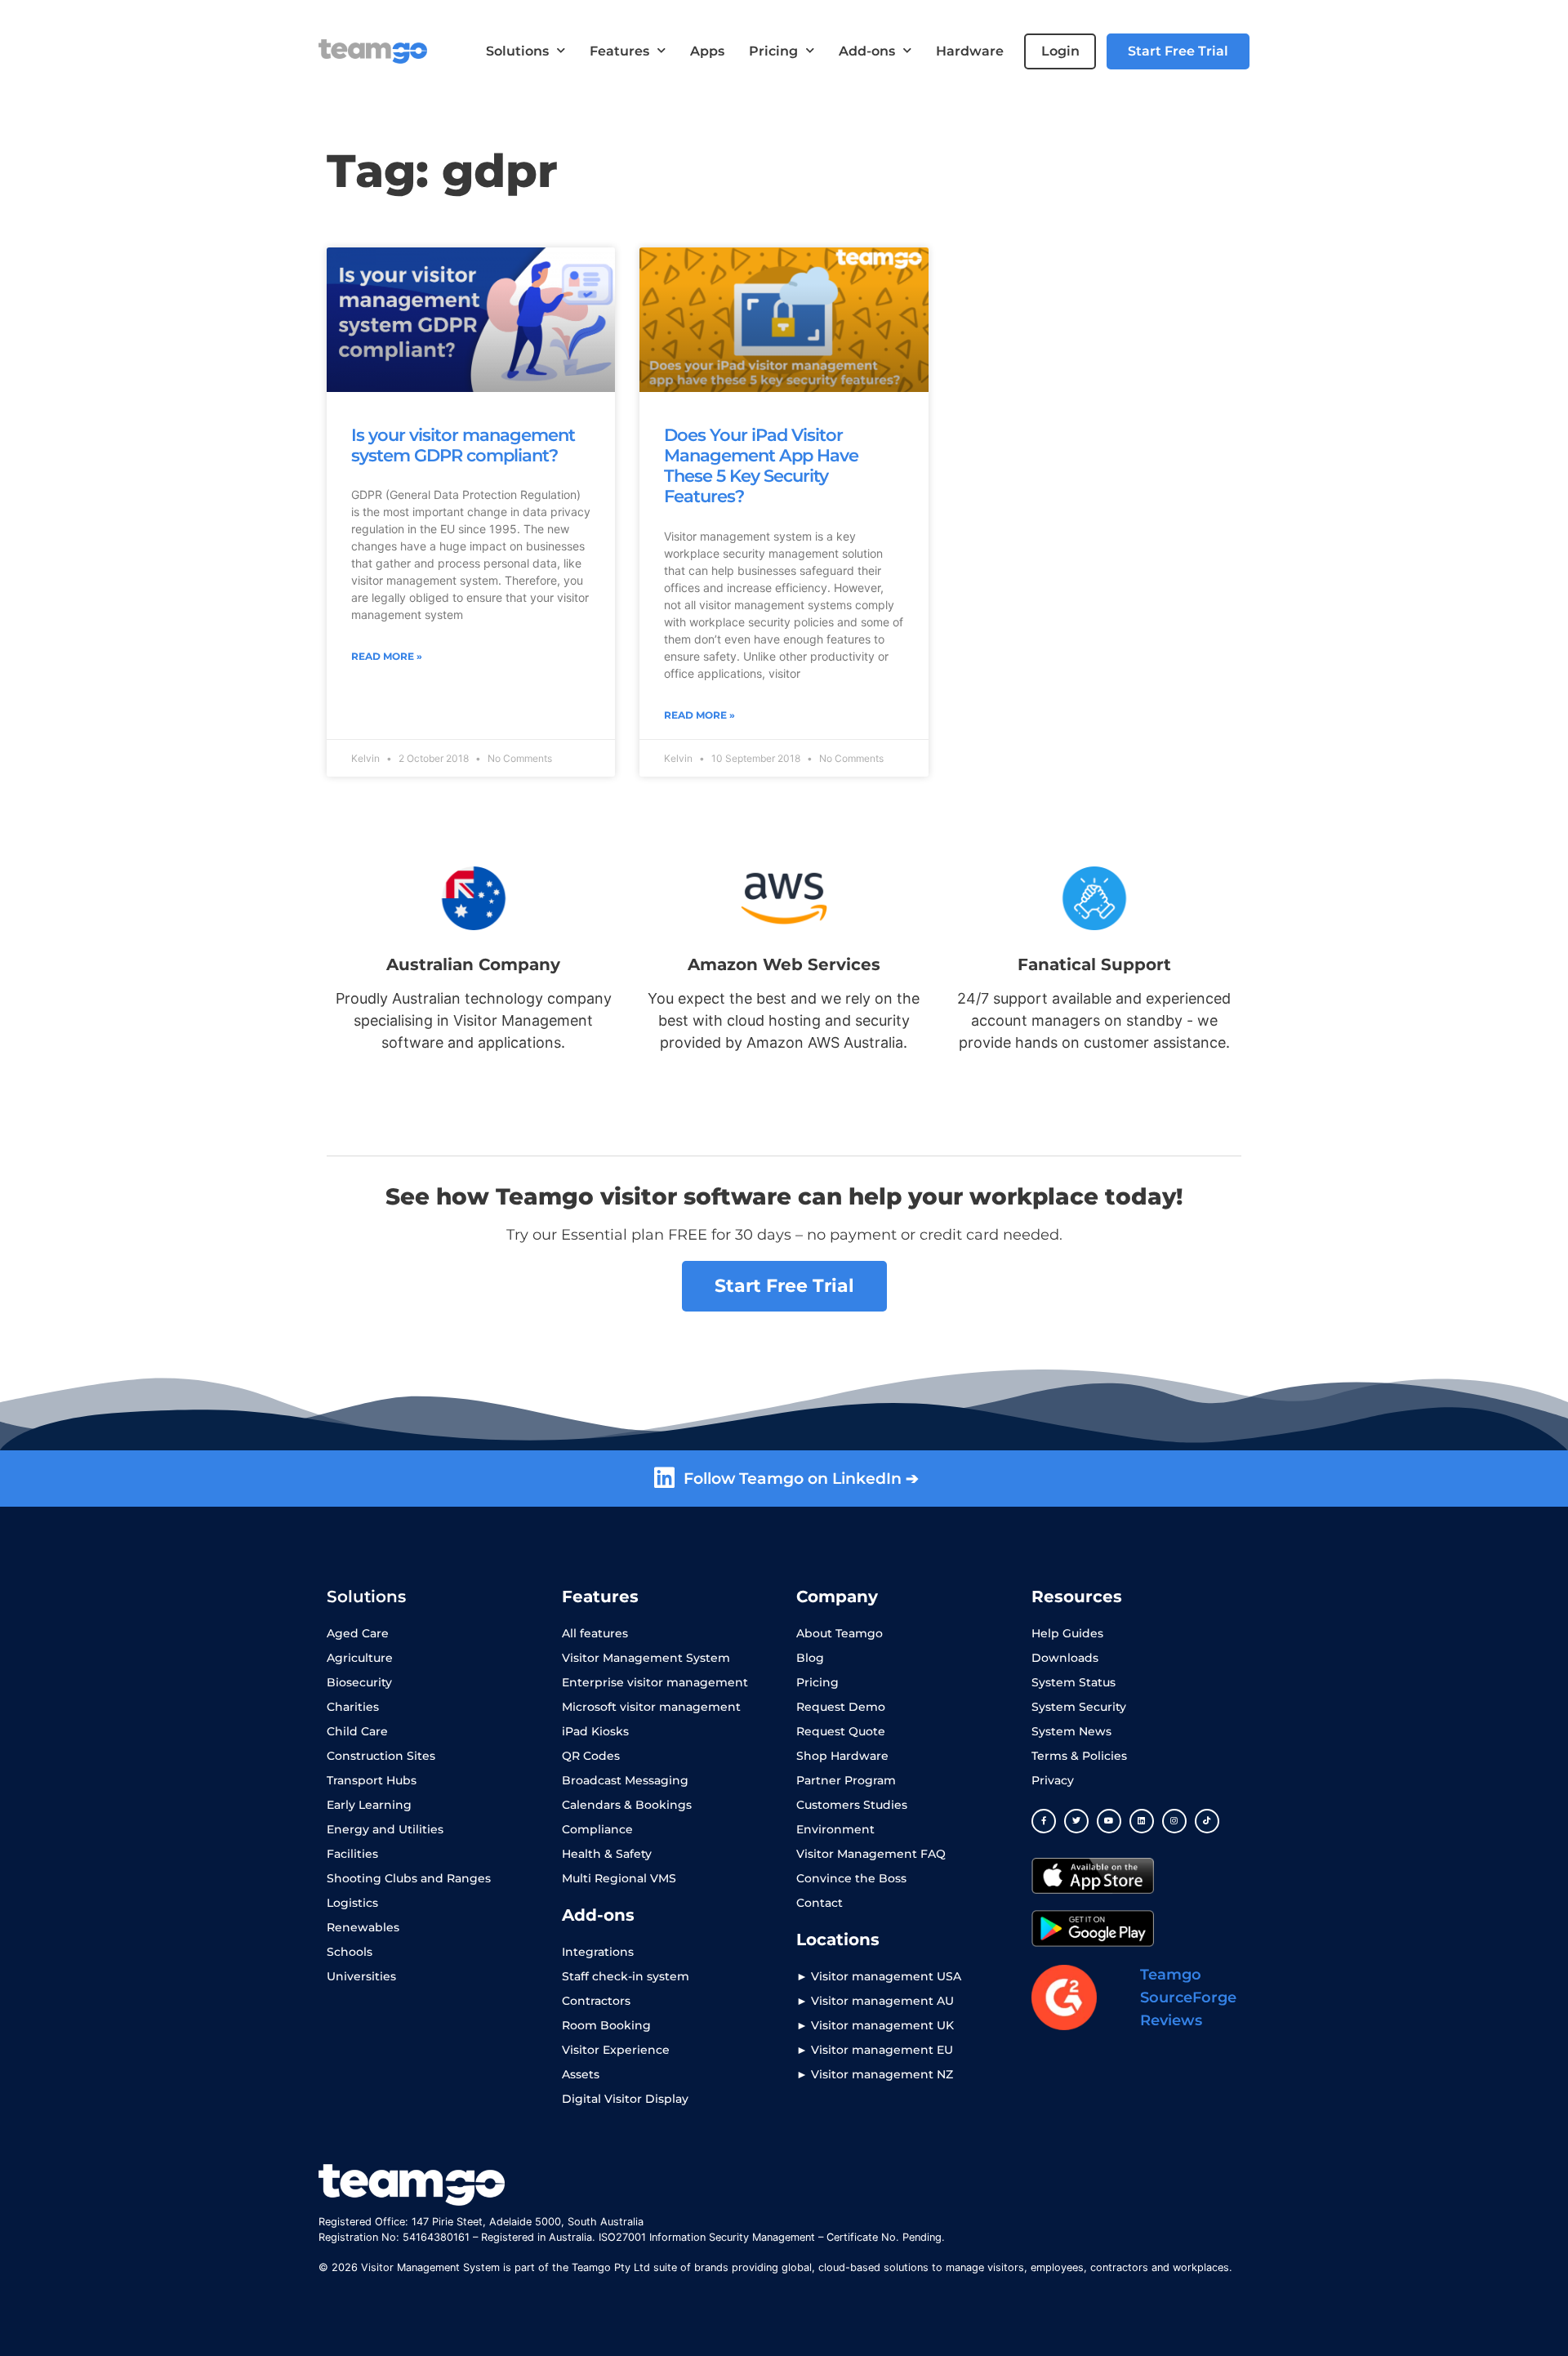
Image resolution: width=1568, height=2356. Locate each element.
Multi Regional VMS (619, 1878)
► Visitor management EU (875, 2050)
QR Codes (591, 1756)
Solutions (517, 51)
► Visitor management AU (875, 2001)
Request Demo (841, 1707)
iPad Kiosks (595, 1731)
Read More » (387, 656)
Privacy (1053, 1780)
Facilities (352, 1854)
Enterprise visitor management (655, 1682)
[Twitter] (1076, 1821)
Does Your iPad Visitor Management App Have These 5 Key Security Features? (761, 466)
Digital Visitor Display (625, 2099)
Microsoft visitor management (651, 1707)
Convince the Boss (851, 1878)
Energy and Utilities (385, 1829)
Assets (581, 2074)
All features (595, 1633)
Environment (835, 1829)
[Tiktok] (1207, 1821)
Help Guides (1067, 1633)
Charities (353, 1707)
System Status (1074, 1682)
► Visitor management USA (879, 1976)
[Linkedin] (1142, 1821)
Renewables (363, 1927)
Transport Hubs (372, 1780)
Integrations (598, 1952)
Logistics (352, 1903)
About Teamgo (840, 1633)
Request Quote (841, 1731)
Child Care (357, 1731)
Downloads (1065, 1658)
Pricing (773, 51)
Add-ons (867, 51)
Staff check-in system (626, 1976)
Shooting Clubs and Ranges (409, 1878)
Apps (707, 51)
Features (619, 51)
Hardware (970, 51)
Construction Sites (381, 1756)
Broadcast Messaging (625, 1780)
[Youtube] (1109, 1821)
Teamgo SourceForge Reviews (1188, 1997)
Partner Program (846, 1780)
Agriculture (360, 1658)
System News (1071, 1731)
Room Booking (606, 2025)
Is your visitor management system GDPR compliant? (463, 445)
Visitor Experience (616, 2050)
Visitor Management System (646, 1658)
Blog (810, 1658)
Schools (350, 1952)
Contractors (596, 2001)
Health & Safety (607, 1854)
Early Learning (369, 1805)
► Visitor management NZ (875, 2074)
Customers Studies (852, 1805)
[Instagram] (1174, 1821)
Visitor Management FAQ (871, 1854)
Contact (820, 1903)
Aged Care (358, 1633)
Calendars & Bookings (627, 1805)
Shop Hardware (842, 1756)
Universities (361, 1976)
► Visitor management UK (875, 2025)
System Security (1079, 1707)
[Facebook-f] (1044, 1821)
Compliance (597, 1829)
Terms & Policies (1079, 1756)
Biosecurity (359, 1682)
